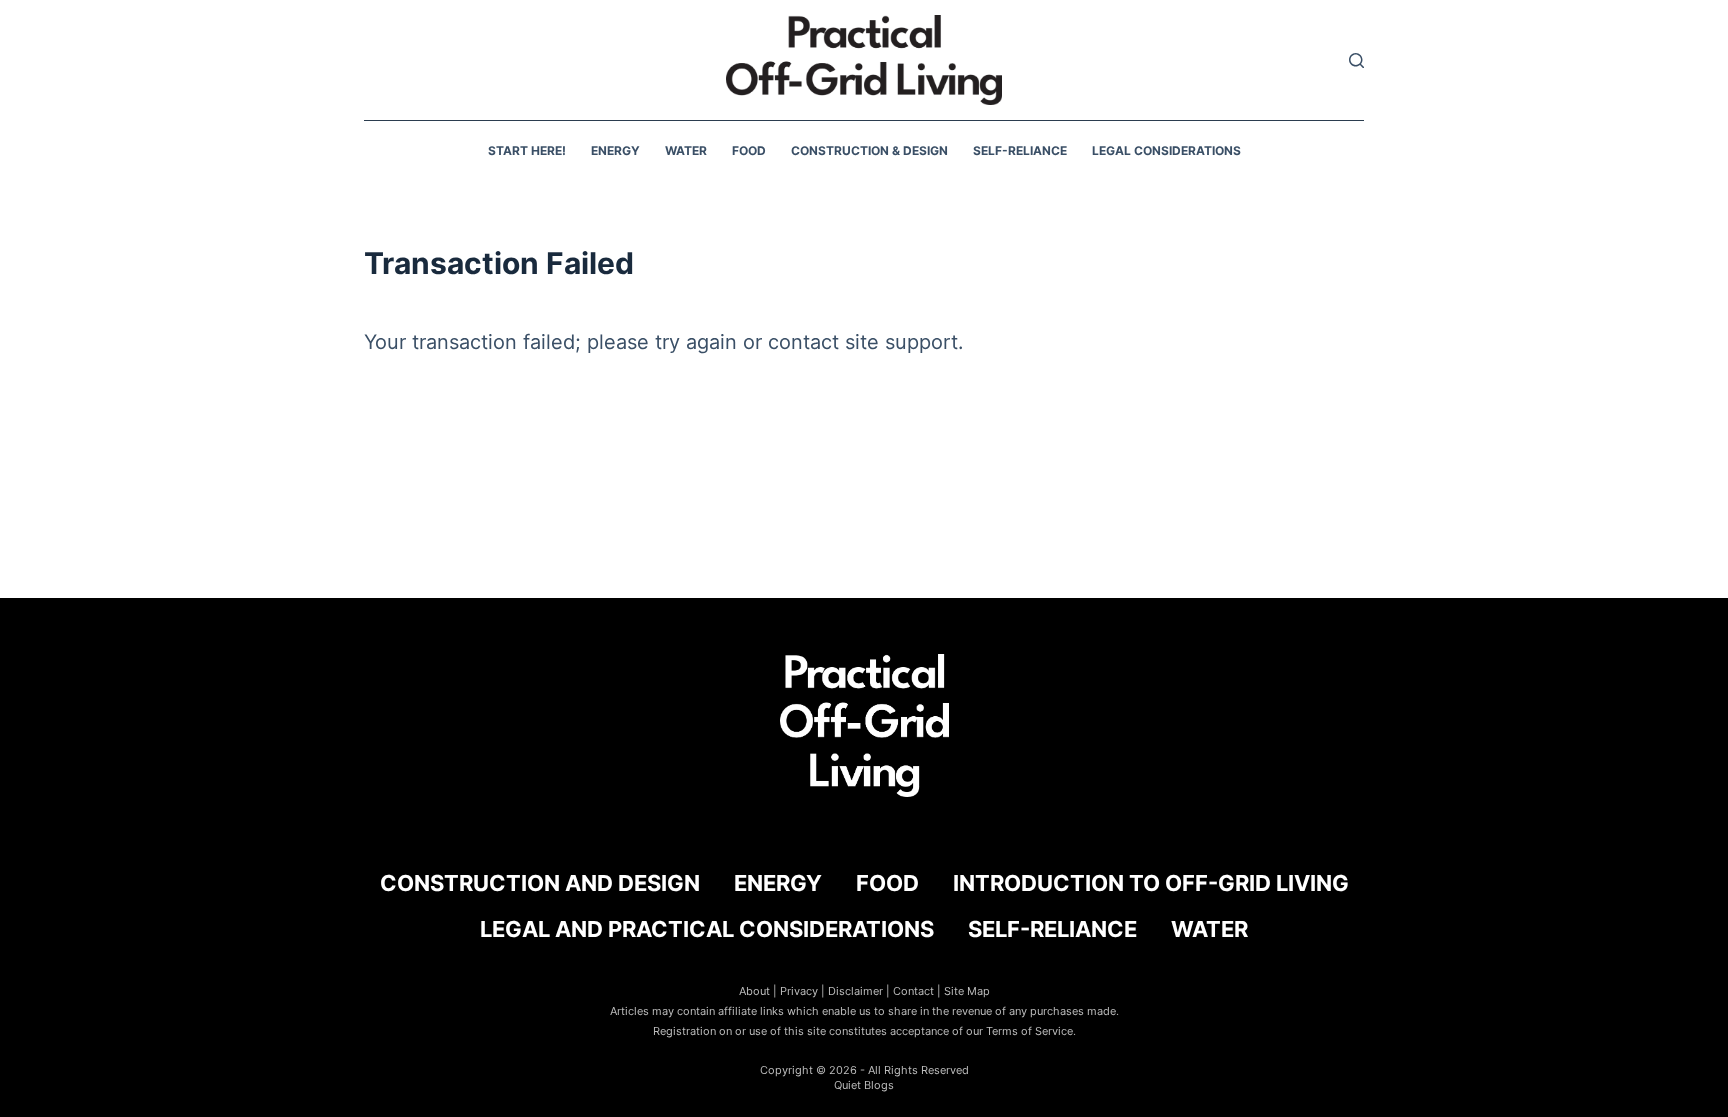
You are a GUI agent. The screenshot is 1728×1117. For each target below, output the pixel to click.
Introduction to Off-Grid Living (1151, 883)
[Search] (1356, 60)
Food (749, 150)
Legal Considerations (1166, 150)
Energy (615, 150)
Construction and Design (540, 883)
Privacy (799, 991)
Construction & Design (869, 150)
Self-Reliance (1020, 150)
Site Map (967, 991)
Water (686, 150)
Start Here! (527, 150)
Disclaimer (855, 991)
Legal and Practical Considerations (707, 929)
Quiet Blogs (864, 1085)
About (754, 991)
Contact (913, 991)
